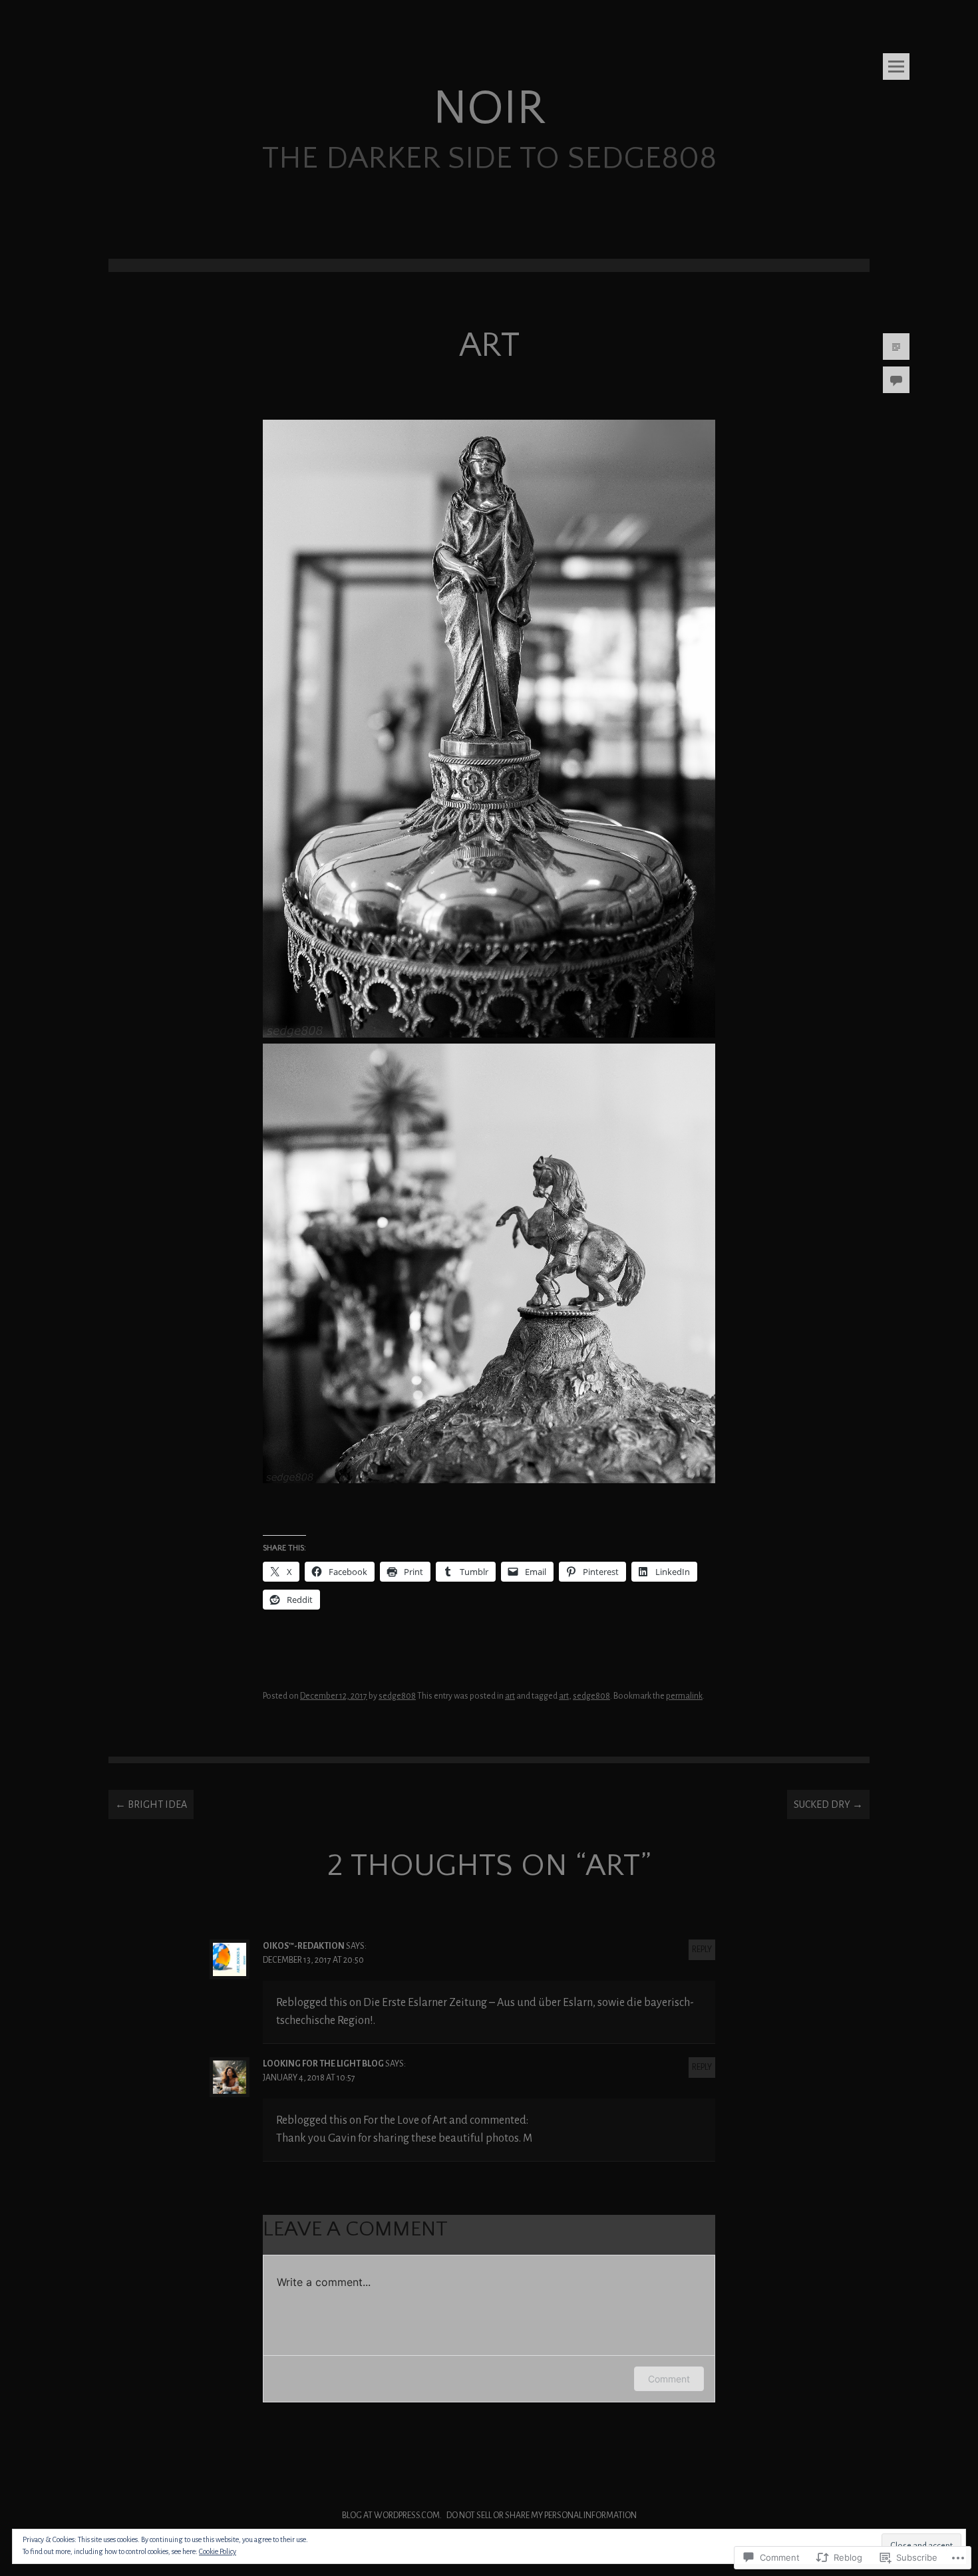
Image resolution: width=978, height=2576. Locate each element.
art (510, 1696)
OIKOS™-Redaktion (304, 1946)
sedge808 (397, 1696)
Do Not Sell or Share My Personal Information (542, 2515)
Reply (702, 1949)
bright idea (151, 1804)
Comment (669, 2379)
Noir (489, 109)
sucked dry (828, 1804)
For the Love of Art (405, 2120)
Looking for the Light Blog (323, 2064)
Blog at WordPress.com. (392, 2515)
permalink (684, 1696)
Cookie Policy (218, 2551)
